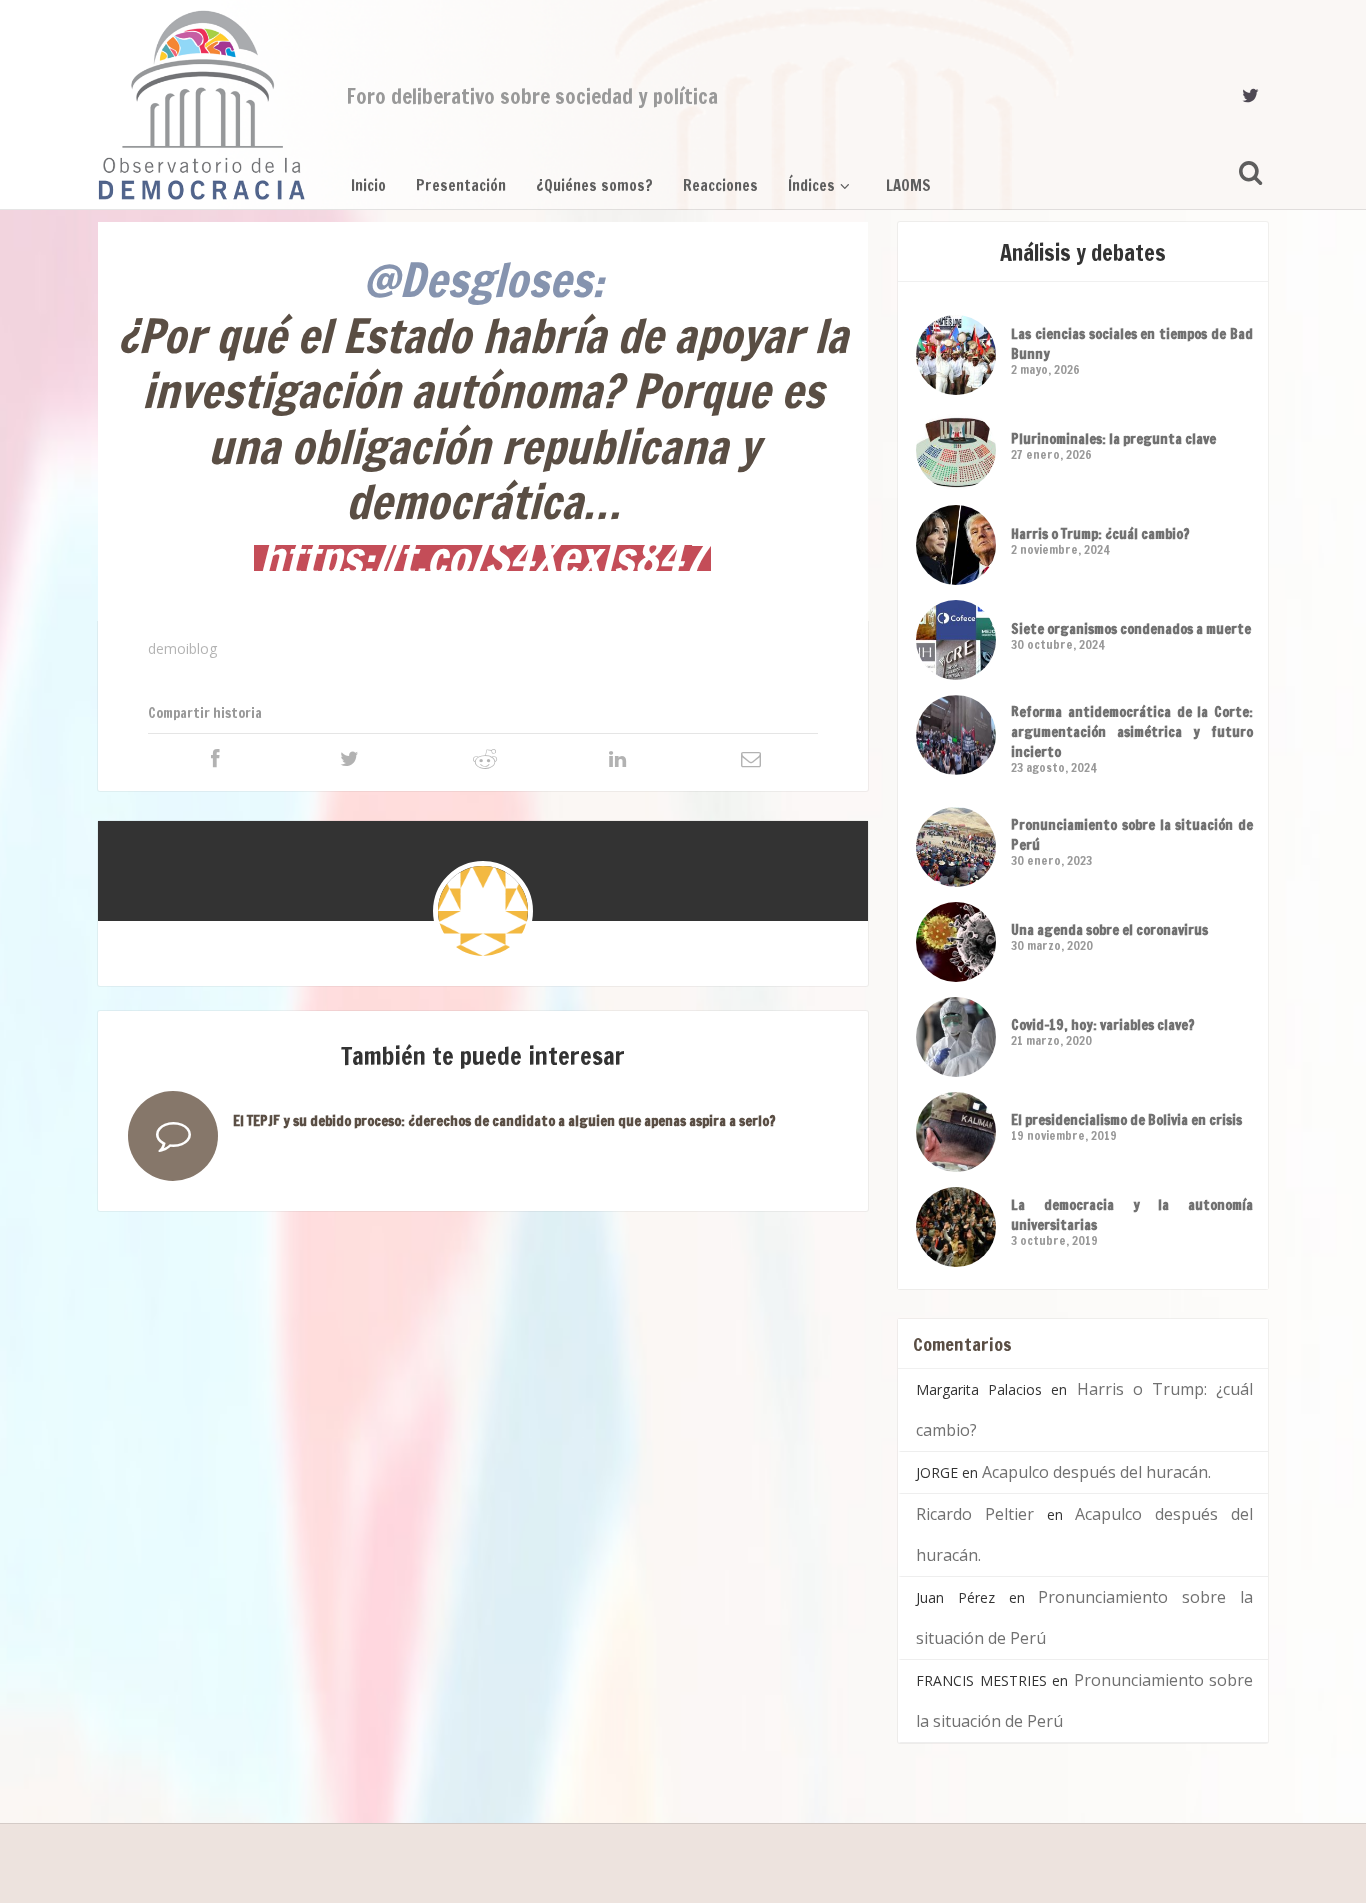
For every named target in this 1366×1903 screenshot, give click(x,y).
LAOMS (908, 185)
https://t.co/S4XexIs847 (482, 558)
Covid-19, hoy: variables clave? (1103, 1025)
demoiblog (182, 648)
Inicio (368, 185)
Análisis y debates (1083, 252)
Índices (811, 185)
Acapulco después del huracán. (1096, 1472)
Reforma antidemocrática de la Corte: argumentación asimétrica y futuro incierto (1132, 732)
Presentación (461, 185)
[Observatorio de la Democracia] (202, 105)
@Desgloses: (483, 279)
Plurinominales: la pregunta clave (1113, 439)
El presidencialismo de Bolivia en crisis (1126, 1120)
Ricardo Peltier (975, 1514)
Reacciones (720, 185)
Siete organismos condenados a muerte (1131, 629)
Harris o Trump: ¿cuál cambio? (1100, 534)
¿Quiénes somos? (594, 185)
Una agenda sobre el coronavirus (1109, 930)
